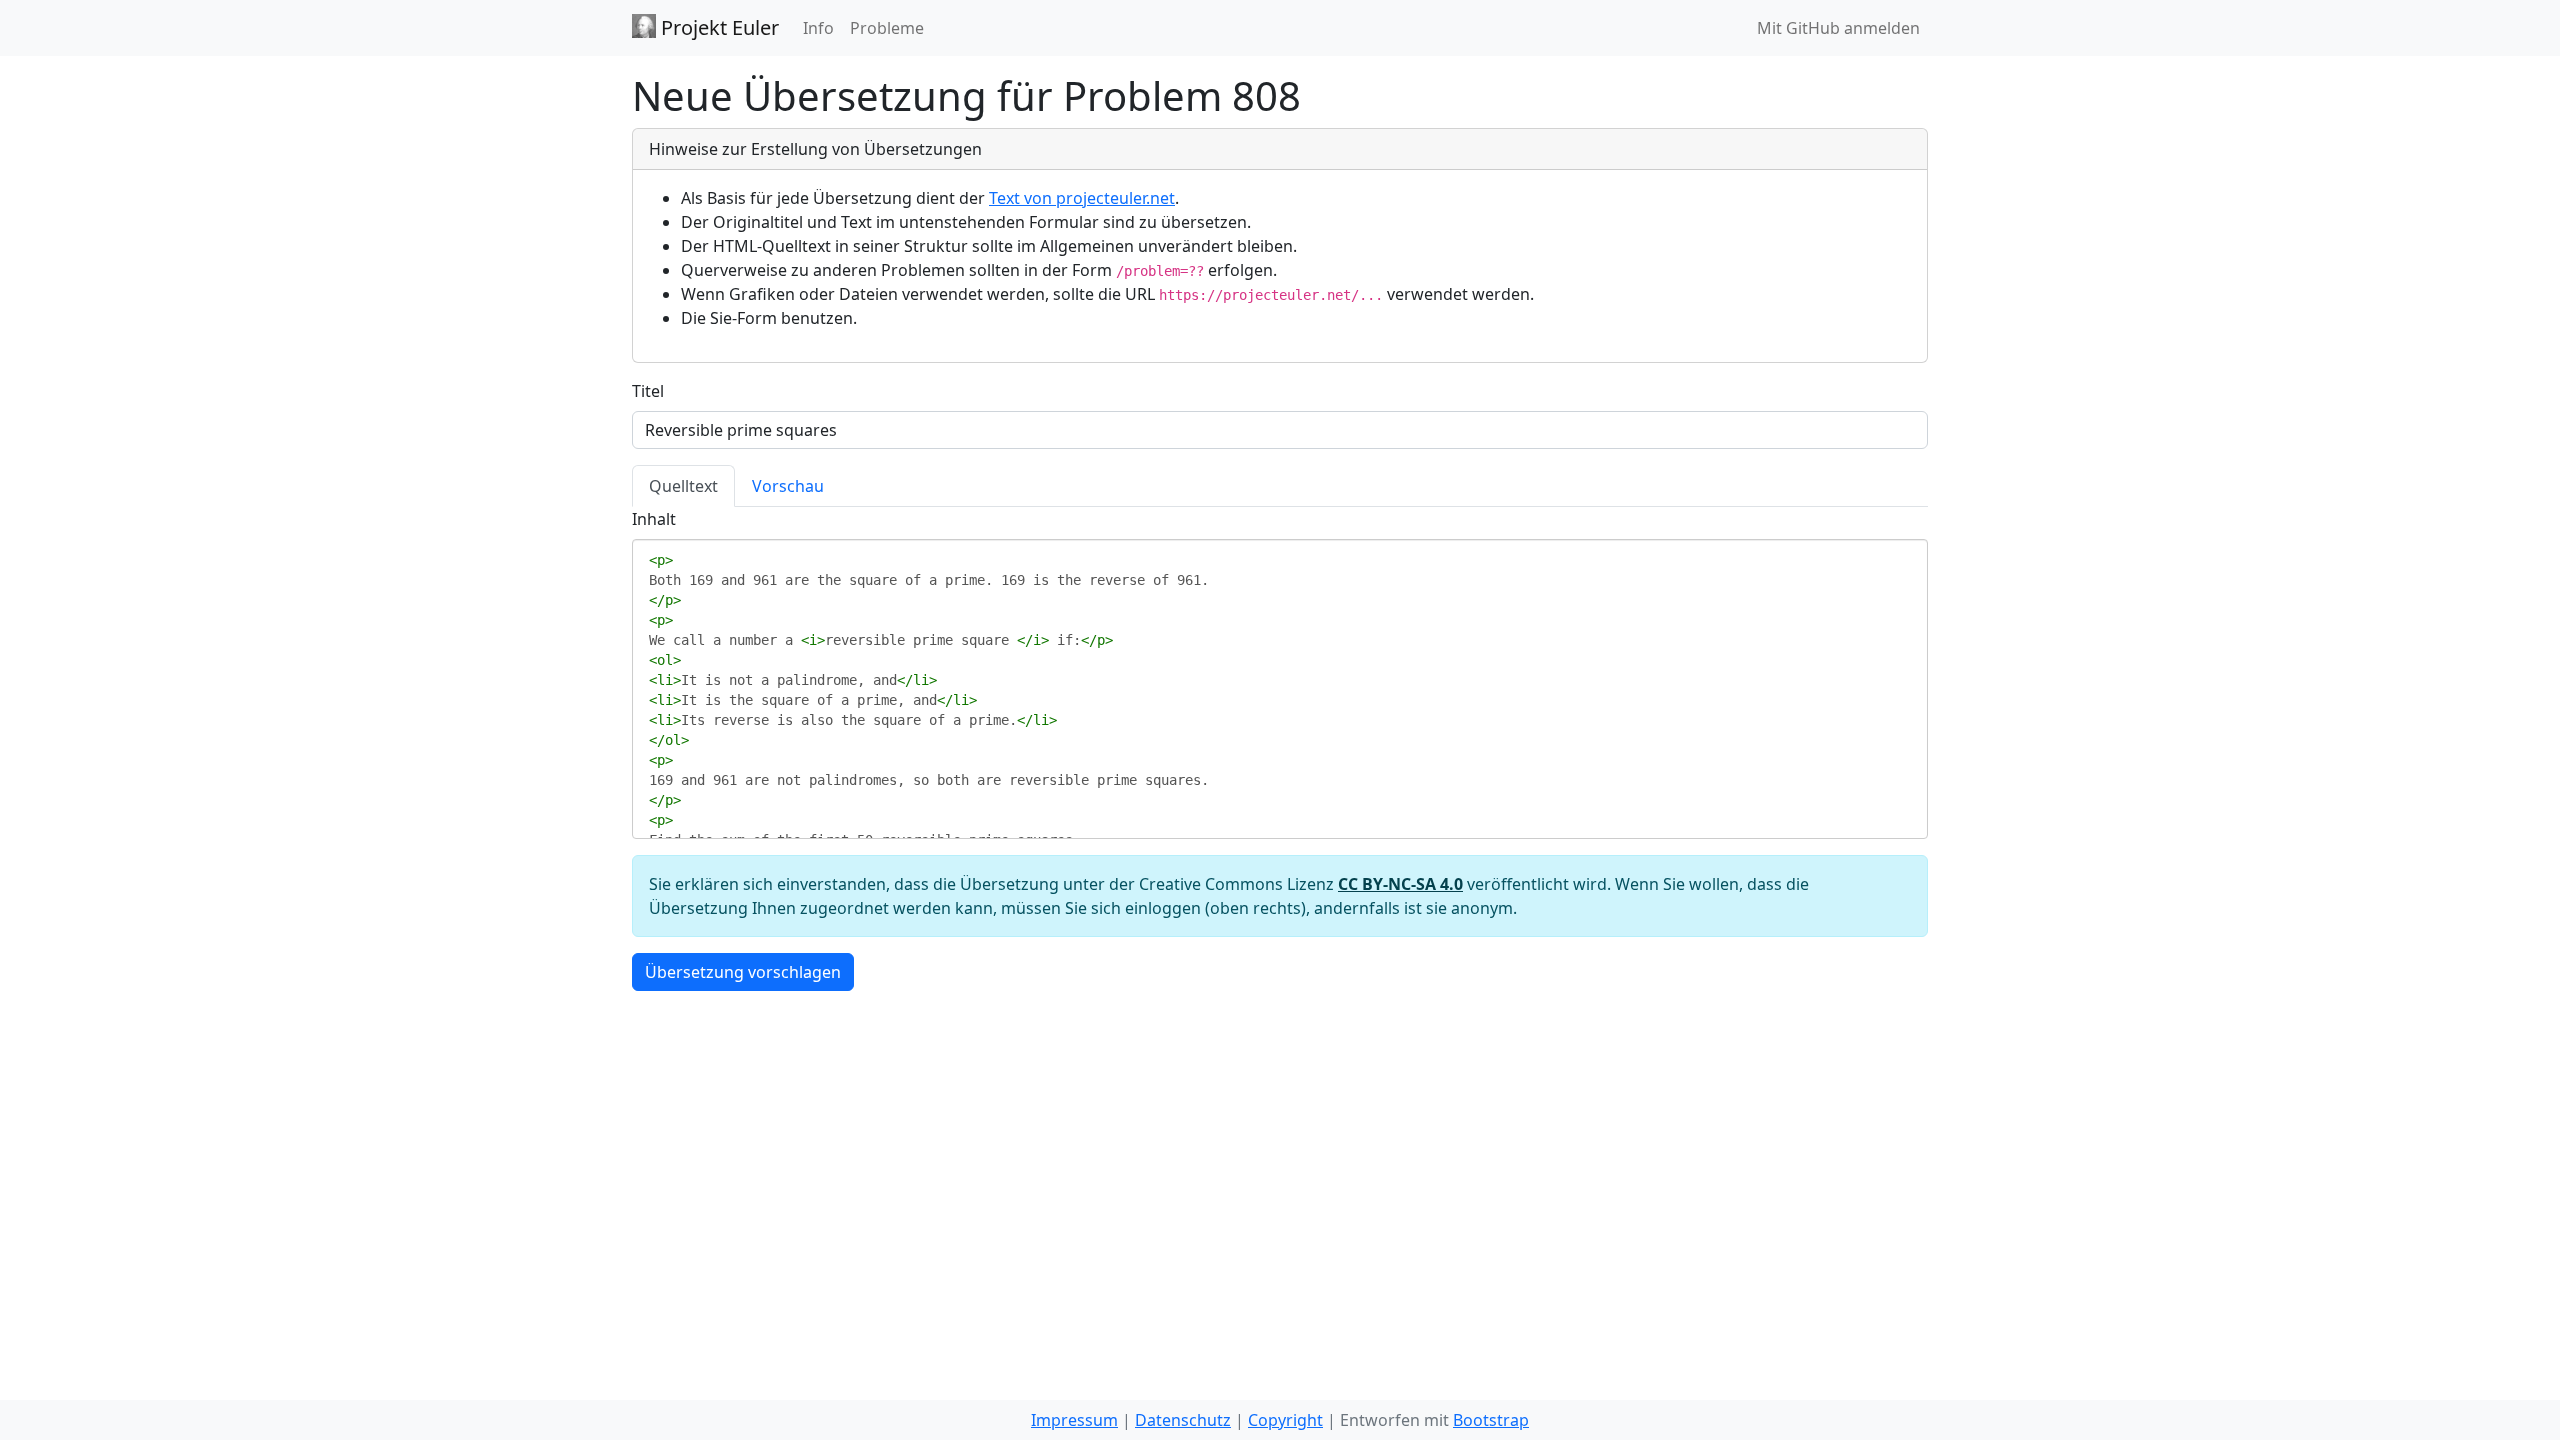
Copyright (1285, 1420)
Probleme (887, 28)
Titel (648, 391)
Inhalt (654, 519)
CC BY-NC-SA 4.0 (1400, 884)
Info (818, 28)
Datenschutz (1183, 1420)
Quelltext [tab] (683, 486)
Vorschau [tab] (788, 486)
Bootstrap (1491, 1420)
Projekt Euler (717, 27)
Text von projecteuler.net (1082, 198)
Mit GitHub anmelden (1838, 28)
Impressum (1074, 1420)
